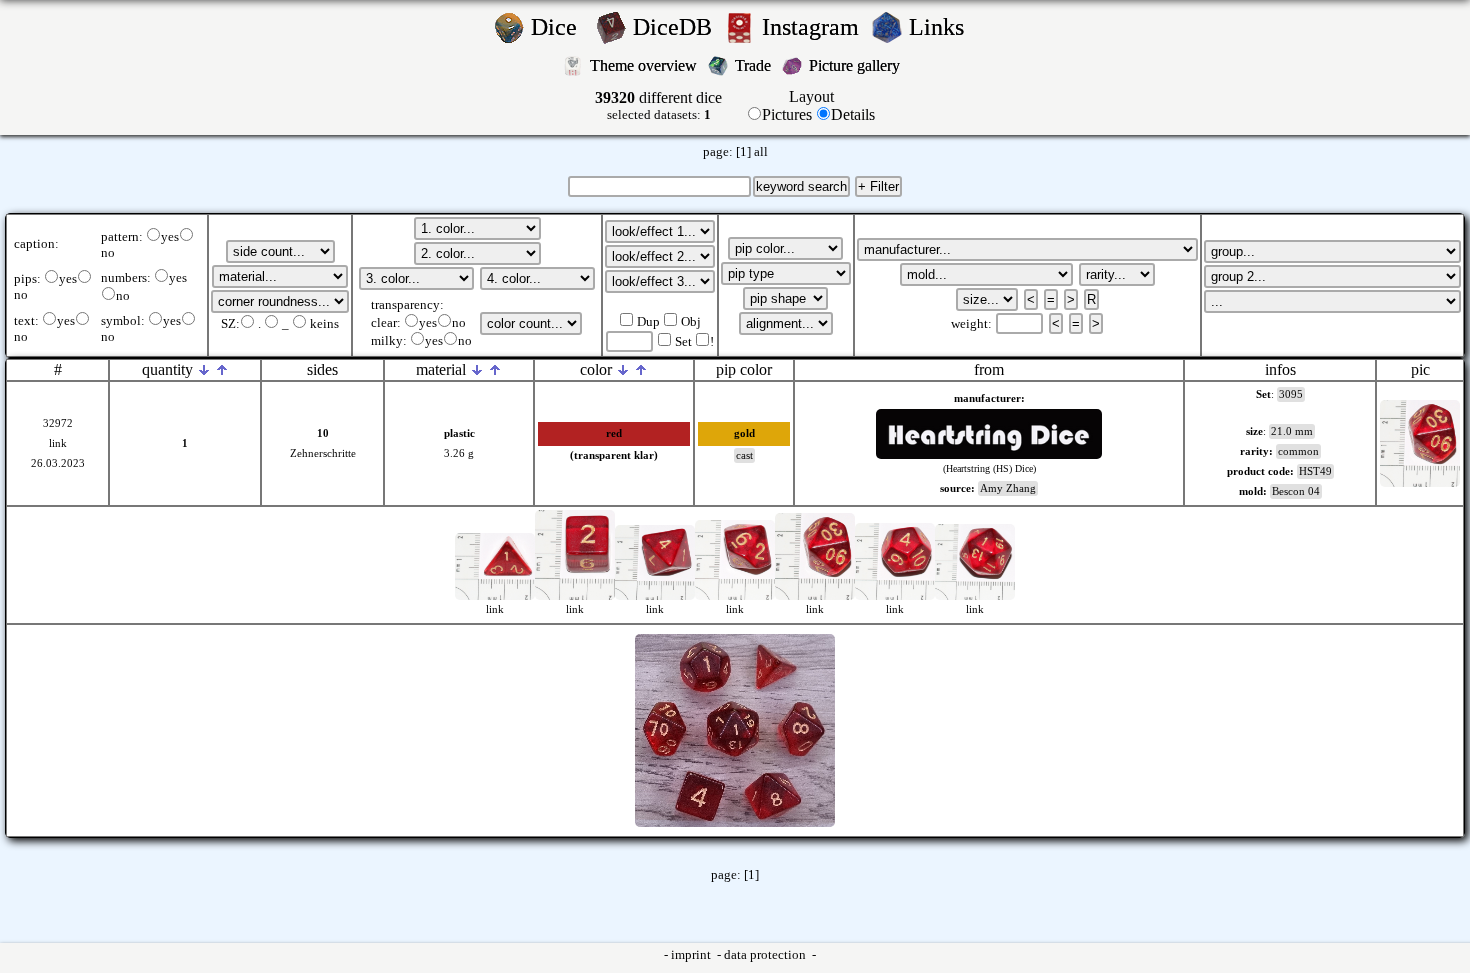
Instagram (813, 27)
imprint (692, 955)
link (58, 443)
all (761, 152)
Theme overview (645, 65)
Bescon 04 (1296, 491)
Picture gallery (858, 65)
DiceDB (675, 27)
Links (942, 27)
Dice (560, 27)
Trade (755, 65)
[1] (743, 152)
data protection (766, 955)
